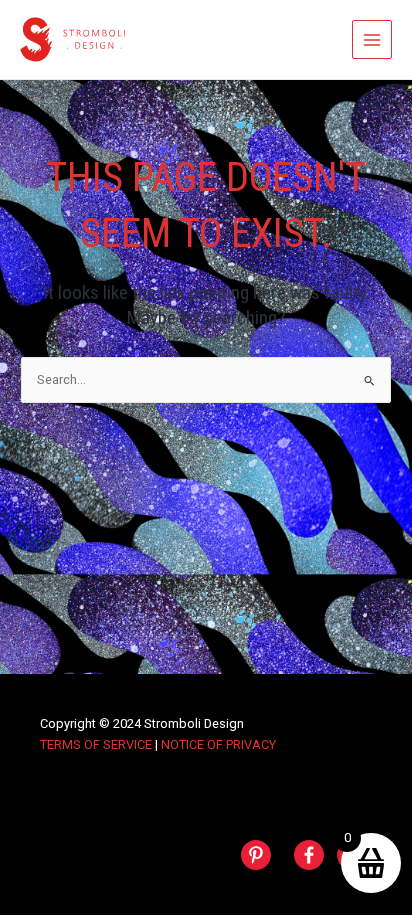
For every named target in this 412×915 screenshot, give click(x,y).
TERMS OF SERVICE (96, 744)
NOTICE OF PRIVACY (218, 744)
